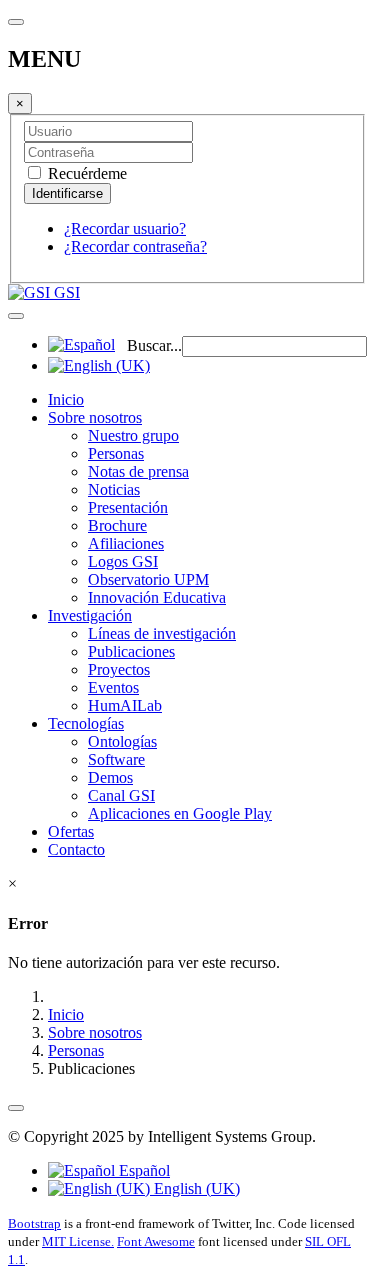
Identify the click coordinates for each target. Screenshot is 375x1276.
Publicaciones (131, 651)
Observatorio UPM (148, 579)
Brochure (117, 525)
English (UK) (195, 1188)
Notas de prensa (138, 471)
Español (142, 1170)
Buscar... (154, 345)
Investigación (90, 615)
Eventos (113, 687)
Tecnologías (86, 723)
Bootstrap (34, 1223)
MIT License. (78, 1241)
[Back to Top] (16, 1108)
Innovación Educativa (157, 597)
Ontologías (122, 741)
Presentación (128, 507)
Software (116, 759)
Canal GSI (121, 795)
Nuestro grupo (133, 435)
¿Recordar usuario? (125, 228)
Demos (110, 777)
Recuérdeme (85, 173)
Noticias (114, 489)
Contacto (76, 849)
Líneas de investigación (162, 633)
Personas (116, 453)
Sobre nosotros (95, 417)
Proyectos (119, 669)
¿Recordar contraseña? (135, 246)
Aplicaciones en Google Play (180, 813)
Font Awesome (156, 1241)
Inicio (66, 399)
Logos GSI (123, 561)
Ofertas (71, 831)
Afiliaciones (126, 543)
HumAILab (125, 705)
